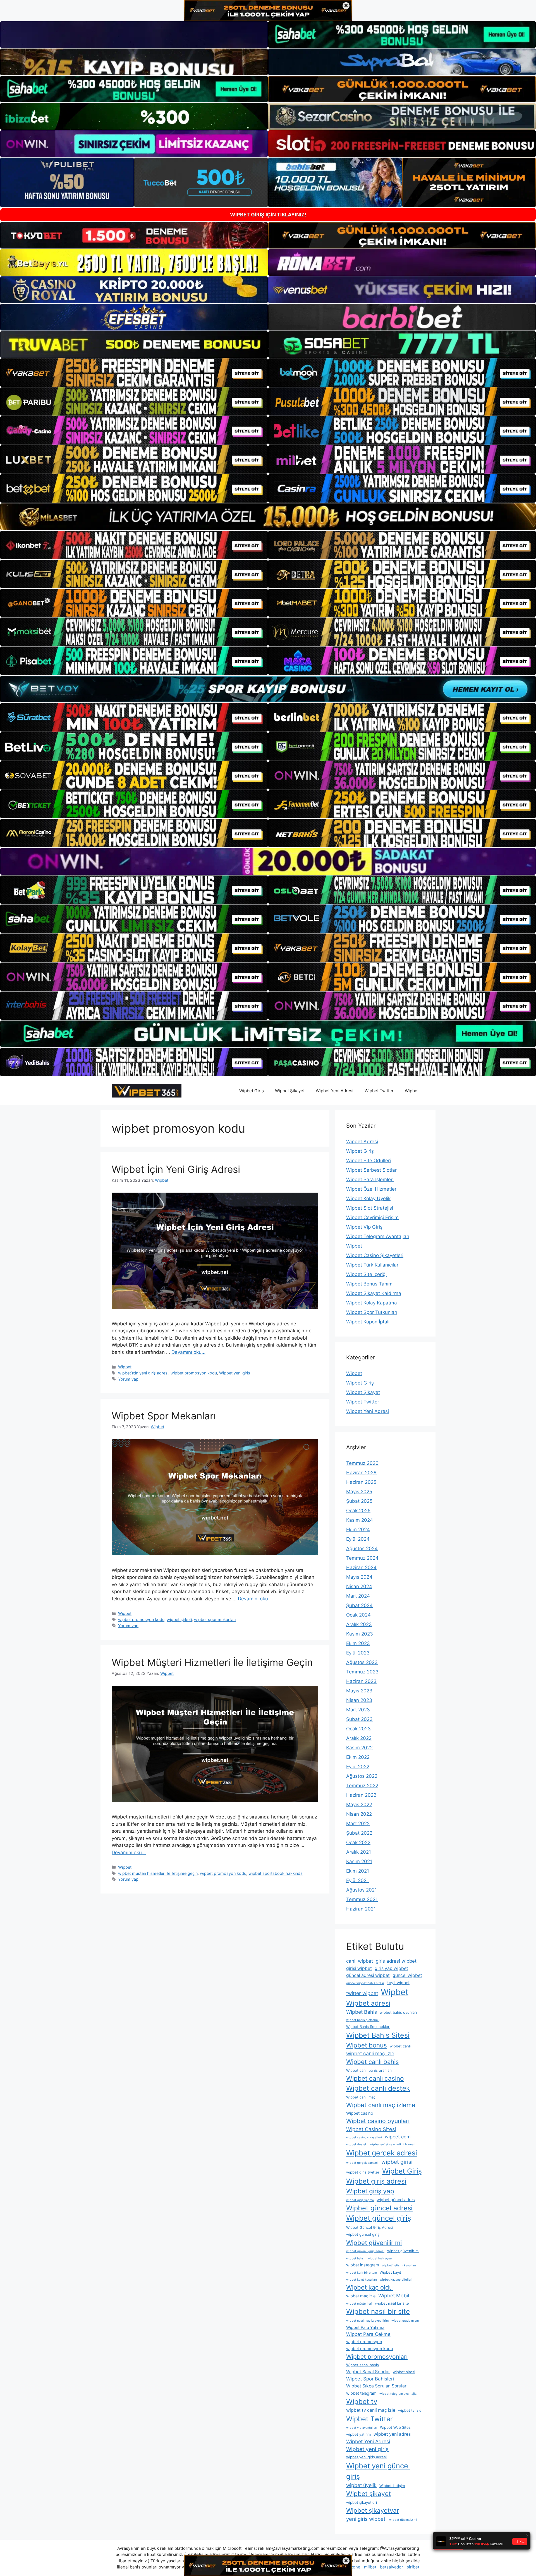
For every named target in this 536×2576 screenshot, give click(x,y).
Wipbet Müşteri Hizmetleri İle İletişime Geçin (212, 1662)
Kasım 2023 (360, 1634)
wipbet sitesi (404, 2372)
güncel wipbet (407, 1975)
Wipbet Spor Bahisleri (370, 2379)
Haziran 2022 (361, 1795)
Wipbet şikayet (368, 2494)
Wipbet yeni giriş (235, 1373)
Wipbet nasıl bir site (378, 2311)
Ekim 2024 (358, 1530)
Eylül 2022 (358, 1767)
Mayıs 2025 (359, 1492)
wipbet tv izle (410, 2410)
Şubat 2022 (359, 1833)
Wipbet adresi (368, 2003)
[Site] (134, 373)
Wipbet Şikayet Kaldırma (374, 1293)
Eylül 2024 (358, 1539)
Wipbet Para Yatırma (365, 2327)
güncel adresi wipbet (368, 1975)
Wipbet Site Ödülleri (368, 1161)
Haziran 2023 (361, 1681)
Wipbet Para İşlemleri (370, 1180)
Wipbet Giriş (252, 1091)
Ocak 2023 (358, 1729)
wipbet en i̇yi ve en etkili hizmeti (393, 2144)
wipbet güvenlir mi (403, 2251)
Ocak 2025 (358, 1511)
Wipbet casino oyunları (378, 2121)
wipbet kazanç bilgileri (396, 2280)
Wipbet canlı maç (361, 2097)
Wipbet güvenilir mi (374, 2243)
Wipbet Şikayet (290, 1091)
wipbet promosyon (364, 2342)
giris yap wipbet (391, 1968)
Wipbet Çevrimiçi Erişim (372, 1217)
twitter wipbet (362, 1993)
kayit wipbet (398, 1983)
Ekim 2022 (358, 1757)
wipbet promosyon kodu (194, 1373)
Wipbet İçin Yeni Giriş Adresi (176, 1169)
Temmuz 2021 (362, 1899)
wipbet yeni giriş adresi (366, 2457)
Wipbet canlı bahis (373, 2062)
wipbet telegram (361, 2393)
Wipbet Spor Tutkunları (372, 1312)
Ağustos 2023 (362, 1662)
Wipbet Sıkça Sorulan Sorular (376, 2386)
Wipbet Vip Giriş (364, 1227)
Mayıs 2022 (359, 1805)
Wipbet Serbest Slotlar (371, 1170)
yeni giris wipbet (366, 2519)
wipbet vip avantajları (362, 2428)
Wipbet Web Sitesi (396, 2427)
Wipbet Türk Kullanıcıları (373, 1265)
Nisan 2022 (359, 1814)
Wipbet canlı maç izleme (381, 2105)
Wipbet (412, 1091)
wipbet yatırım (358, 2434)
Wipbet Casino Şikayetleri (375, 1255)
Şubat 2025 (359, 1501)
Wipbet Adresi (362, 1142)
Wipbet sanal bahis (362, 2365)
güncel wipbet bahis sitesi (365, 1983)
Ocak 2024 (358, 1615)
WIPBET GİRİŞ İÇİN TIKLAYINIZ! (268, 215)
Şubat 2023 (359, 1719)
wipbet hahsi (355, 2258)
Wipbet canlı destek (378, 2088)
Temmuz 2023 (362, 1672)
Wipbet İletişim (392, 2486)
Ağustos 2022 (362, 1776)
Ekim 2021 (358, 1871)
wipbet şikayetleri (362, 2502)
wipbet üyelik (361, 2485)
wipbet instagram (363, 2265)
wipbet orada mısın (405, 2321)
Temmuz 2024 (362, 1558)
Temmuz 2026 (362, 1463)
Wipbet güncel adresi (379, 2208)
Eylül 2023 (358, 1653)
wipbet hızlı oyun (380, 2258)
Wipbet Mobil (394, 2296)
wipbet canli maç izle (370, 2053)
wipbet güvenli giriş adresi (365, 2251)
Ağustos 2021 (362, 1890)
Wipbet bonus (367, 2045)
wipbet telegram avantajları (399, 2394)
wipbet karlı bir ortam (362, 2273)
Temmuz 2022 (362, 1786)
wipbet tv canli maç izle (371, 2410)
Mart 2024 (358, 1596)
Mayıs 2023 (359, 1691)
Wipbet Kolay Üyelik (368, 1198)
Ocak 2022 (358, 1842)
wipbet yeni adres (392, 2434)
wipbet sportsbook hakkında (276, 1873)
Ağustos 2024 (362, 1549)
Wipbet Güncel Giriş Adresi (370, 2227)
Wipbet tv (362, 2402)
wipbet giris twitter (363, 2172)
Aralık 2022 (359, 1738)
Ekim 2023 (358, 1643)
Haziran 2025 (361, 1482)
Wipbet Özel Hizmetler (371, 1189)
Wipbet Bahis (362, 2012)
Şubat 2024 (359, 1605)
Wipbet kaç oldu (369, 2287)
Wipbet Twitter (379, 1091)
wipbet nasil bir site (392, 2303)
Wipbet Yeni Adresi (335, 1091)
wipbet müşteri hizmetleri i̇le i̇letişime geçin (158, 1873)
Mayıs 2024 (359, 1577)
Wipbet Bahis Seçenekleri (368, 2027)
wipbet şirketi (179, 1619)
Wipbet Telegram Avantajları (378, 1236)
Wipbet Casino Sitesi (371, 2129)
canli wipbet (360, 1961)
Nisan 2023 (359, 1700)
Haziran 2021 (361, 1909)
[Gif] (268, 517)
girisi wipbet (359, 1968)
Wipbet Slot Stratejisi (370, 1208)
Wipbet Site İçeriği (366, 1274)
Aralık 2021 (359, 1852)
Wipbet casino (360, 2113)
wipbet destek (356, 2144)
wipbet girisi (397, 2162)
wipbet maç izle (361, 2296)
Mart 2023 (358, 1710)
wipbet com (398, 2137)
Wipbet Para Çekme (368, 2334)
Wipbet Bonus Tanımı (370, 1284)
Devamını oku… (188, 1352)
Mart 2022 (358, 1824)
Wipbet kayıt (390, 2272)
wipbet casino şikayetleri (364, 2137)
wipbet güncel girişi (363, 2234)
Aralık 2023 (359, 1624)
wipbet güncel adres (396, 2200)
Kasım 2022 (359, 1748)
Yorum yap (128, 1379)
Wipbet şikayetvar (373, 2510)
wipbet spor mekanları (215, 1619)
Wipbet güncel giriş (379, 2218)
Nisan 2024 (359, 1586)
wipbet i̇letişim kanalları (399, 2265)
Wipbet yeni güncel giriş (378, 2471)
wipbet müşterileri (359, 2304)
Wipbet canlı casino (375, 2078)
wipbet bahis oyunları (398, 2012)
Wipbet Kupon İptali (368, 1322)
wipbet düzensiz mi (403, 2520)
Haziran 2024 (361, 1567)
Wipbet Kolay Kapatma (372, 1303)
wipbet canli (400, 2046)
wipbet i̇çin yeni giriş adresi (143, 1373)
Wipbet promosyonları (377, 2357)
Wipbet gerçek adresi (382, 2153)
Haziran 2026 (361, 1473)
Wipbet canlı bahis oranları (369, 2070)
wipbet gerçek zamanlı (362, 2163)
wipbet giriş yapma (360, 2200)
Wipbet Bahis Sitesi (378, 2035)
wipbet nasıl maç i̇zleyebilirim (367, 2321)
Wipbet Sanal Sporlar (368, 2372)
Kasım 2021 (359, 1861)
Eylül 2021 (357, 1880)
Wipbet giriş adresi (376, 2181)
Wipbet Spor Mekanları (164, 1416)
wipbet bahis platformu (363, 2020)
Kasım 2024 (360, 1520)
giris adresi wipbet (396, 1961)
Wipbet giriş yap (370, 2191)
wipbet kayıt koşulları (362, 2280)
